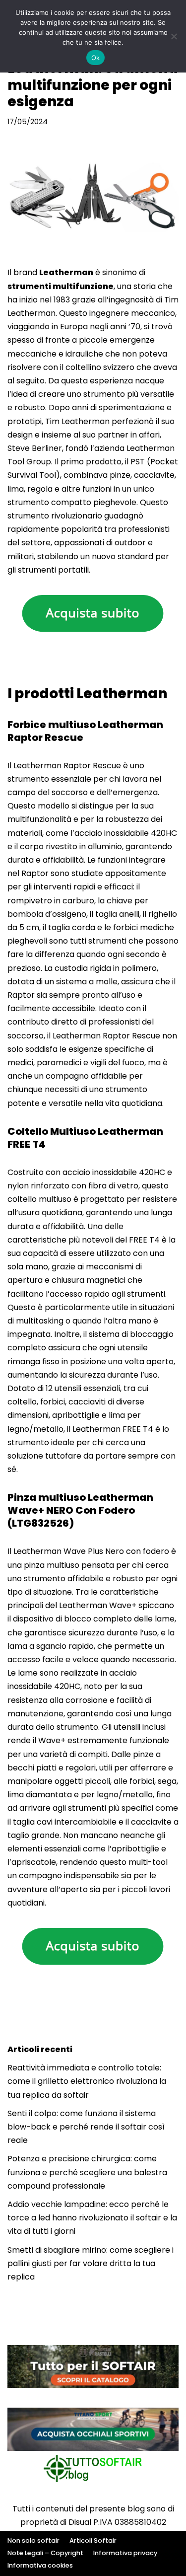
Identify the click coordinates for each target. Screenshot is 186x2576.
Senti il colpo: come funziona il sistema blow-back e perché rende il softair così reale (86, 2127)
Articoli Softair (93, 2540)
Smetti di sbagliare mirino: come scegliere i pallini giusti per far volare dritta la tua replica (91, 2263)
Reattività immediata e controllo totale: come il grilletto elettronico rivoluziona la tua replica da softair (87, 2081)
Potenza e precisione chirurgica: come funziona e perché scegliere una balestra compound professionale (87, 2172)
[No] (174, 36)
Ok (96, 58)
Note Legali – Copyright (45, 2553)
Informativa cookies (40, 2565)
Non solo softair (33, 2540)
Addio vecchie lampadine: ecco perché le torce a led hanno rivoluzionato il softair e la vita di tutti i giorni (92, 2218)
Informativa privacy (125, 2553)
